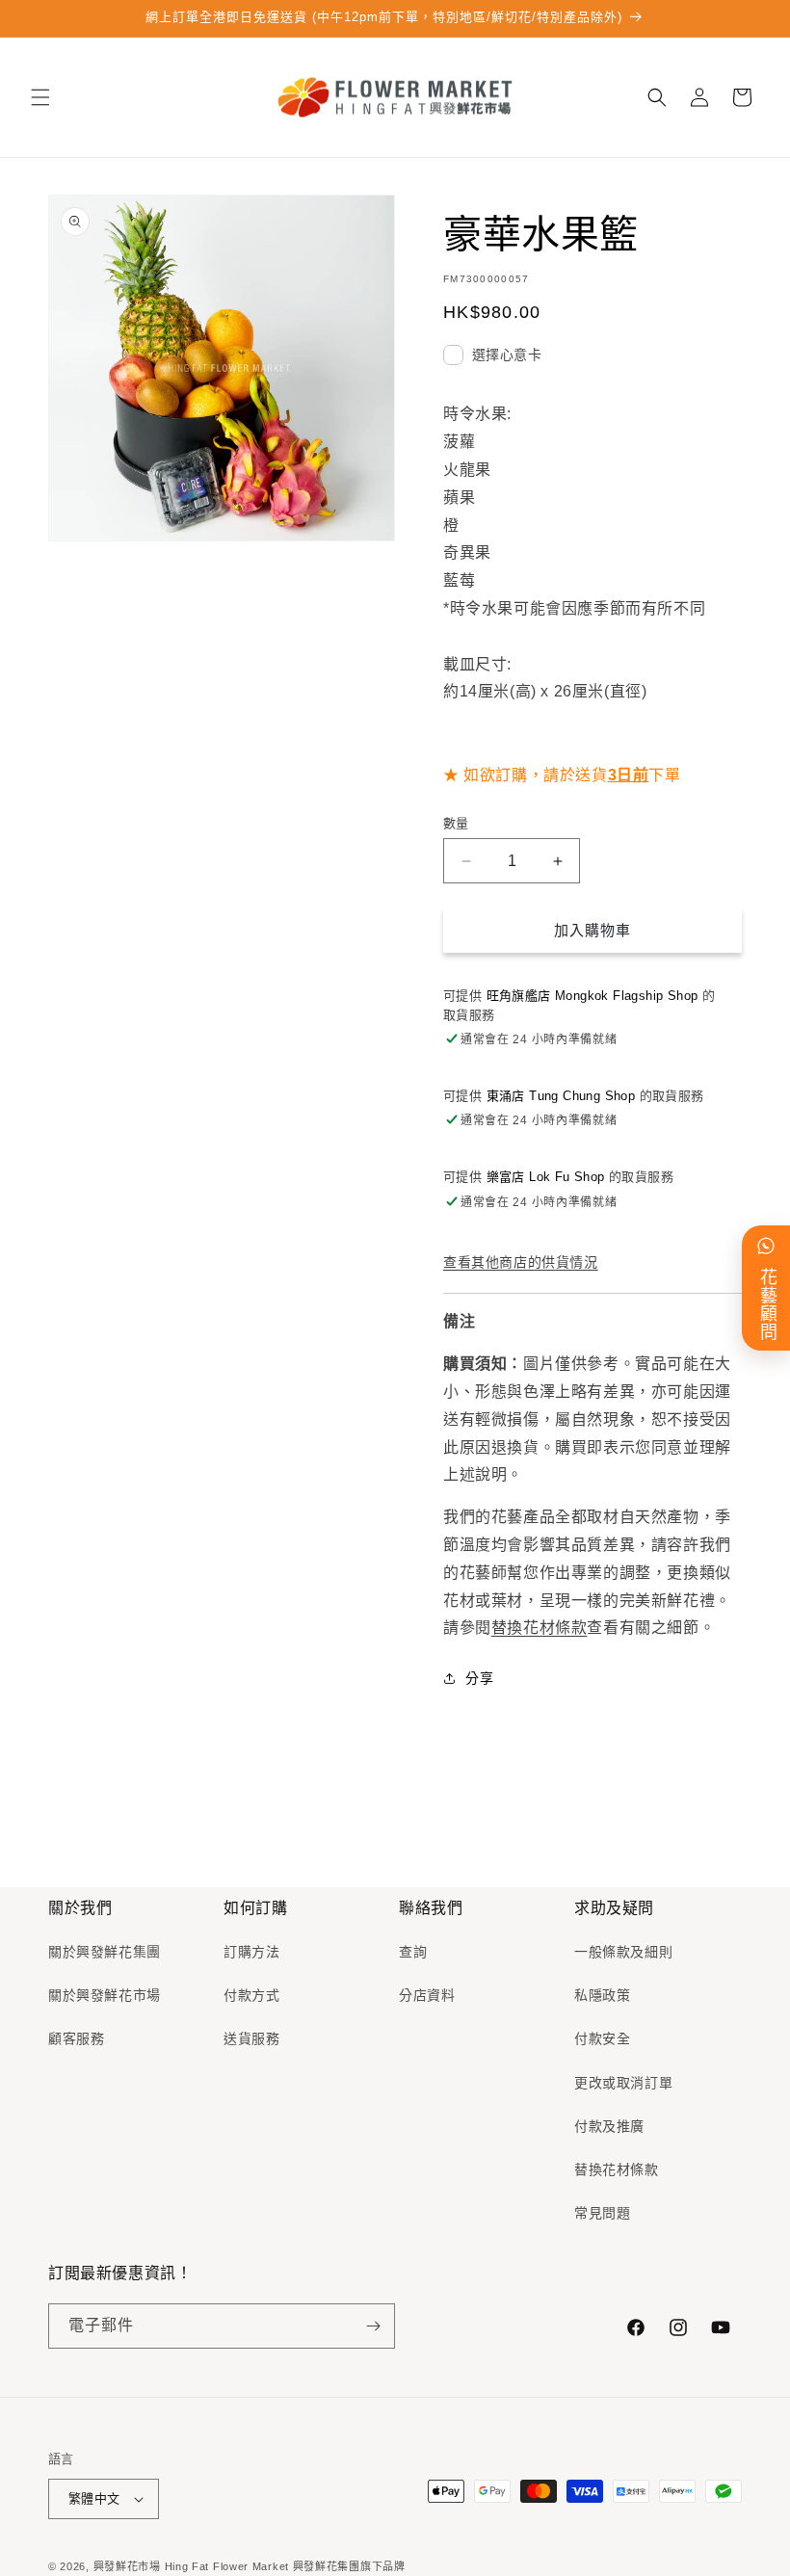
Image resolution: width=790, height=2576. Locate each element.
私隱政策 (602, 1995)
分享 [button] (479, 1678)
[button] (40, 97)
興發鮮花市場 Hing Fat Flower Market (191, 2566)
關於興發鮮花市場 (105, 1995)
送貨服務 (251, 2038)
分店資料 (427, 1995)
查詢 (413, 1952)
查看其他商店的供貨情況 (521, 1262)
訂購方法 (251, 1952)
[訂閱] (373, 2326)
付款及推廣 (609, 2126)
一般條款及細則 (623, 1952)
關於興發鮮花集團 (105, 1952)
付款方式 (251, 1995)
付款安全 (602, 2038)
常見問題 (602, 2213)
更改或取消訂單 (623, 2083)
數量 (456, 823)
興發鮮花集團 (327, 2566)
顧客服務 (76, 2038)
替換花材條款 (540, 1628)
